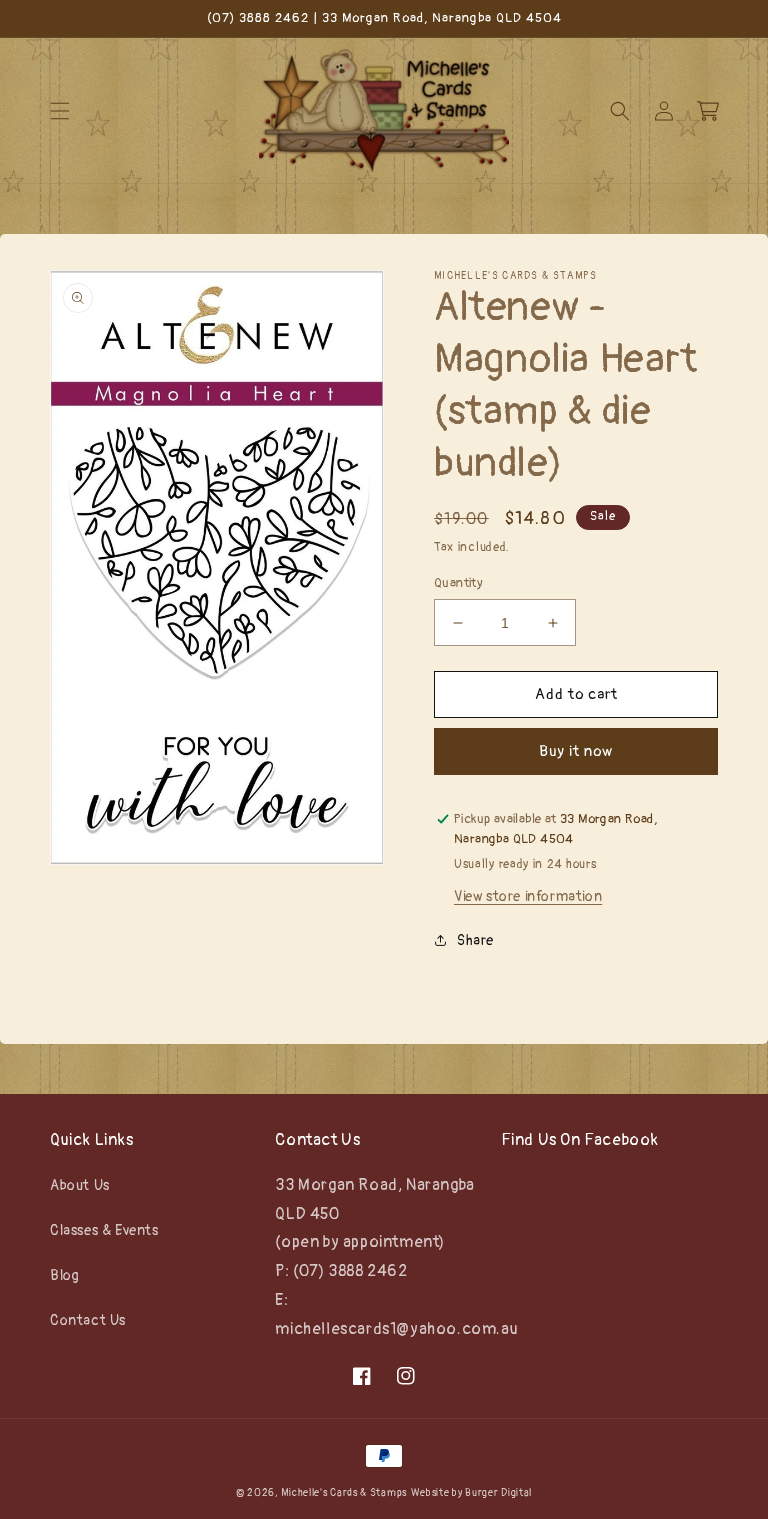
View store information (528, 896)
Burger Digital (498, 1493)
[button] (60, 111)
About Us (80, 1185)
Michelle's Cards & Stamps (344, 1493)
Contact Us (88, 1320)
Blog (64, 1275)
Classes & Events (104, 1230)
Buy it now (576, 751)
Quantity (458, 583)
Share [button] (475, 940)
